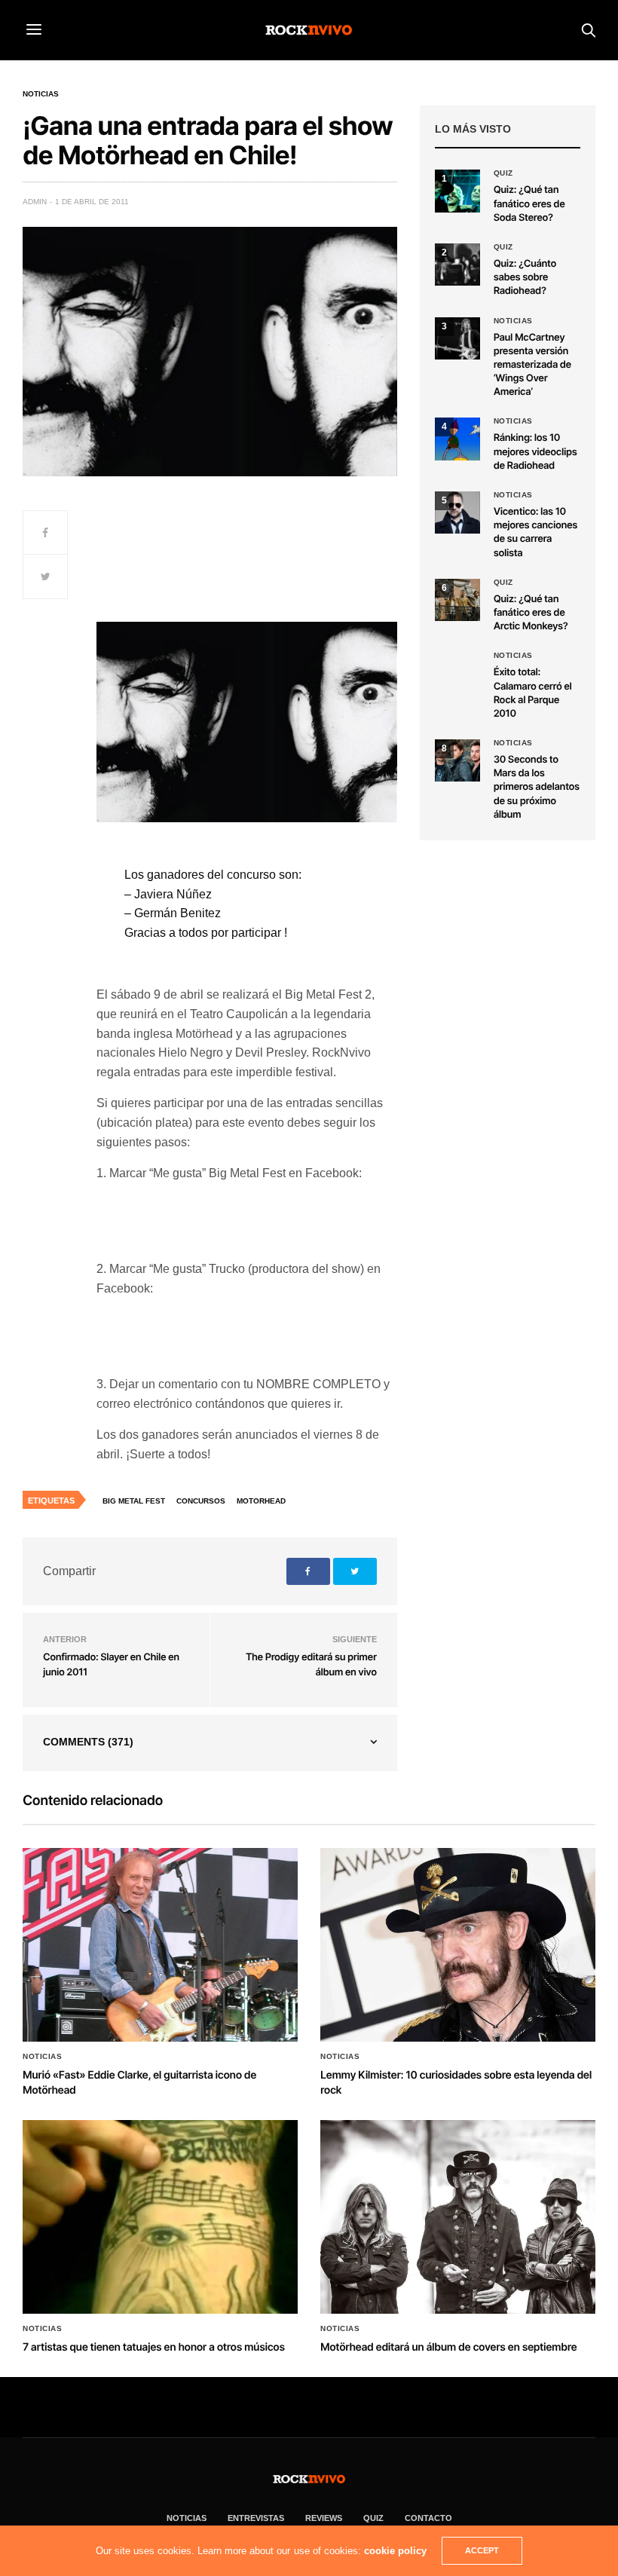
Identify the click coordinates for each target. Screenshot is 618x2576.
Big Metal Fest (134, 1501)
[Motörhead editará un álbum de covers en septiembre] (458, 2217)
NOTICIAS (187, 2518)
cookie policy (395, 2551)
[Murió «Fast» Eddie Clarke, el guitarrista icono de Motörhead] (160, 1945)
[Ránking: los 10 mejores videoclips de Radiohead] (457, 439)
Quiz (503, 173)
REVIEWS (324, 2518)
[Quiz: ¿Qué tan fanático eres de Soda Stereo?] (457, 191)
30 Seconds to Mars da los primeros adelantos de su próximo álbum (537, 787)
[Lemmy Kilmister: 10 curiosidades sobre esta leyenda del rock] (458, 1945)
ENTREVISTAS (256, 2518)
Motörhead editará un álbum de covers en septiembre (448, 2347)
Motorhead (261, 1501)
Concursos (201, 1501)
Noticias (41, 94)
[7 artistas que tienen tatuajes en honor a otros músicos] (160, 2217)
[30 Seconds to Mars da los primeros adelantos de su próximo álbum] (457, 760)
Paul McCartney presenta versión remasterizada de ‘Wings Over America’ (532, 365)
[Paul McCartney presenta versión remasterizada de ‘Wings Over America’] (457, 338)
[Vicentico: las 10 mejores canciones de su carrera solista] (457, 512)
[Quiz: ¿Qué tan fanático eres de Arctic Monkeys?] (457, 600)
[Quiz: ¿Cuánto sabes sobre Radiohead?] (457, 265)
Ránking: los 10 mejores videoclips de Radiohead (535, 451)
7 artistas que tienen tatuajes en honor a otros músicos (154, 2347)
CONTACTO (428, 2518)
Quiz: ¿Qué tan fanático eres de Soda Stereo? (529, 203)
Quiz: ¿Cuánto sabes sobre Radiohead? (525, 277)
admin (35, 202)
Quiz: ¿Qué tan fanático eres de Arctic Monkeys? (531, 613)
